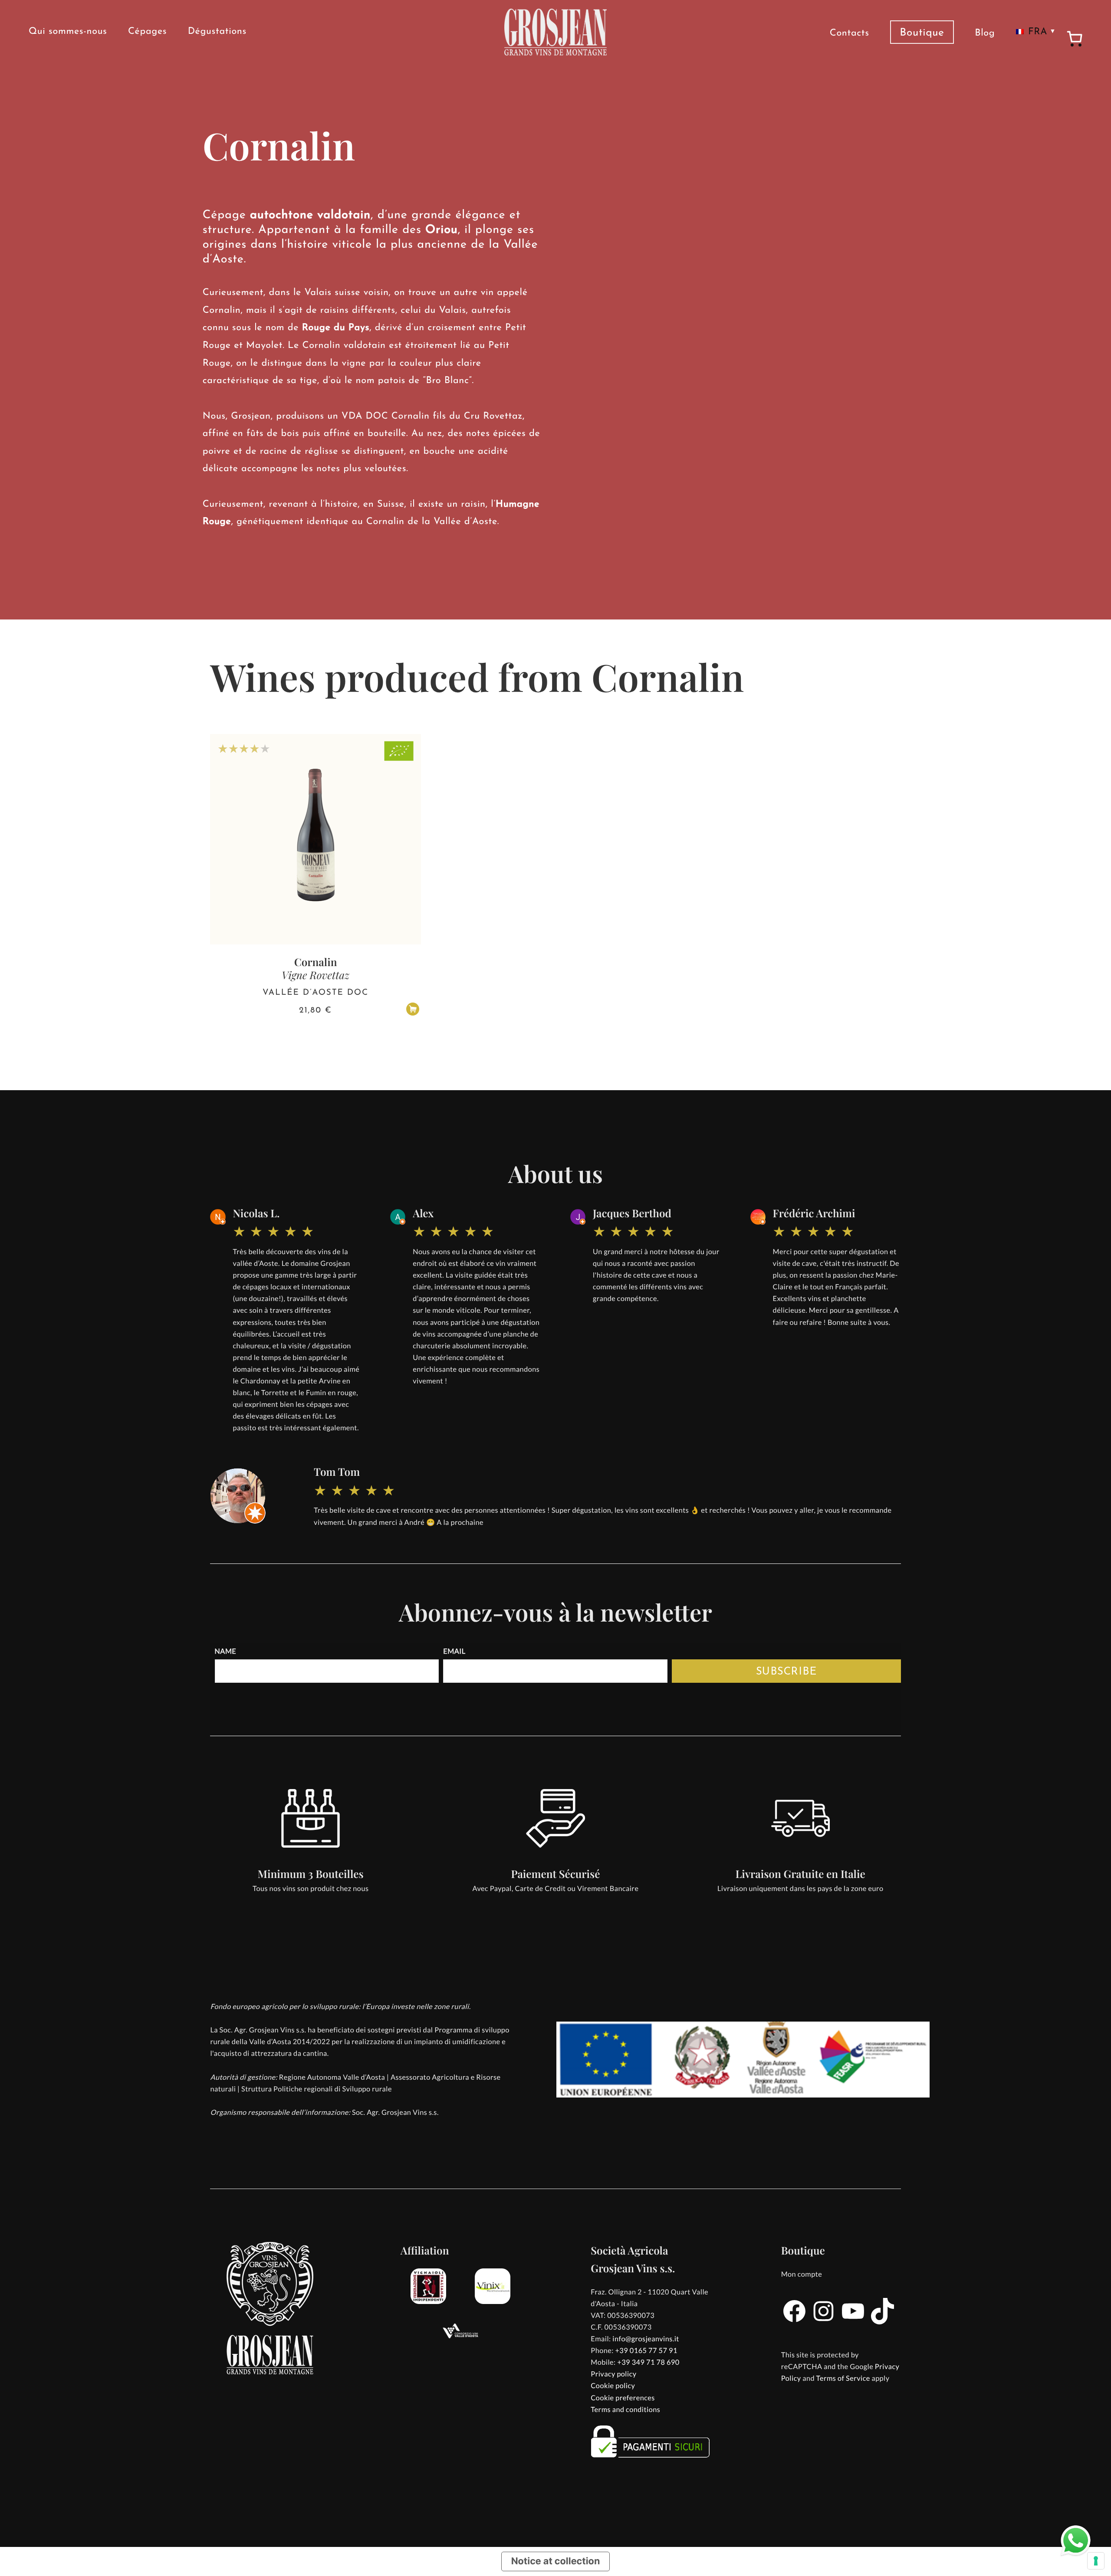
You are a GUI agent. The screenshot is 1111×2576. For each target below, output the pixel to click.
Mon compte (802, 2274)
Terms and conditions (625, 2410)
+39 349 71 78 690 (648, 2362)
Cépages (147, 32)
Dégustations (217, 32)
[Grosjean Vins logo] (556, 32)
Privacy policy (613, 2374)
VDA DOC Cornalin (386, 417)
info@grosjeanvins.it (646, 2339)
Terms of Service (843, 2378)
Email (454, 1651)
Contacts (850, 34)
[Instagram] (823, 2322)
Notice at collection (556, 2561)
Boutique (922, 33)
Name (226, 1651)
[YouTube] (853, 2322)
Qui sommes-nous (68, 32)
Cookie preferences (623, 2398)
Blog (985, 34)
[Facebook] (794, 2322)
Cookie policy (613, 2386)
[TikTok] (883, 2322)
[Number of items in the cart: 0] (1075, 40)
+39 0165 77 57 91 (646, 2351)
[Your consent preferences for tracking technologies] (1096, 2561)
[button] (413, 1009)
